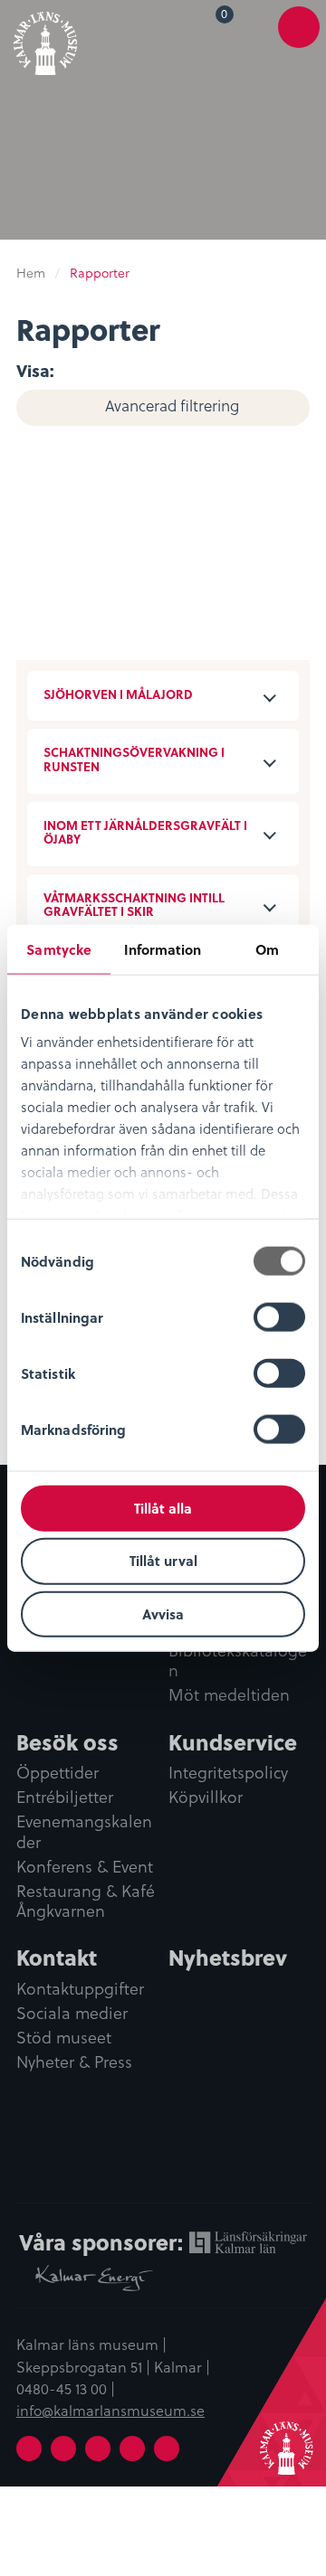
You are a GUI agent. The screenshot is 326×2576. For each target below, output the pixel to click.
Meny (299, 38)
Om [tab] (267, 948)
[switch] (279, 1316)
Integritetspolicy (228, 1773)
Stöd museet (64, 2038)
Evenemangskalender (84, 1832)
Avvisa (163, 1614)
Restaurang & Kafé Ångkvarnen (86, 1902)
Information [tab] (163, 948)
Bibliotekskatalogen (238, 1661)
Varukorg (228, 17)
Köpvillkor (206, 1798)
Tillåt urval (163, 1561)
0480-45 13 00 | (66, 2388)
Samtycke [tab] (59, 948)
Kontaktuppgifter (80, 1989)
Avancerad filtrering (172, 405)
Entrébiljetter (65, 1798)
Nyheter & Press (74, 2062)
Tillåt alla (163, 1507)
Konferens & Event (85, 1867)
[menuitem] (212, 26)
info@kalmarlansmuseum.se (110, 2410)
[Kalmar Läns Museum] (45, 39)
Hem (31, 273)
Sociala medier (72, 2014)
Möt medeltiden (229, 1695)
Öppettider (58, 1773)
